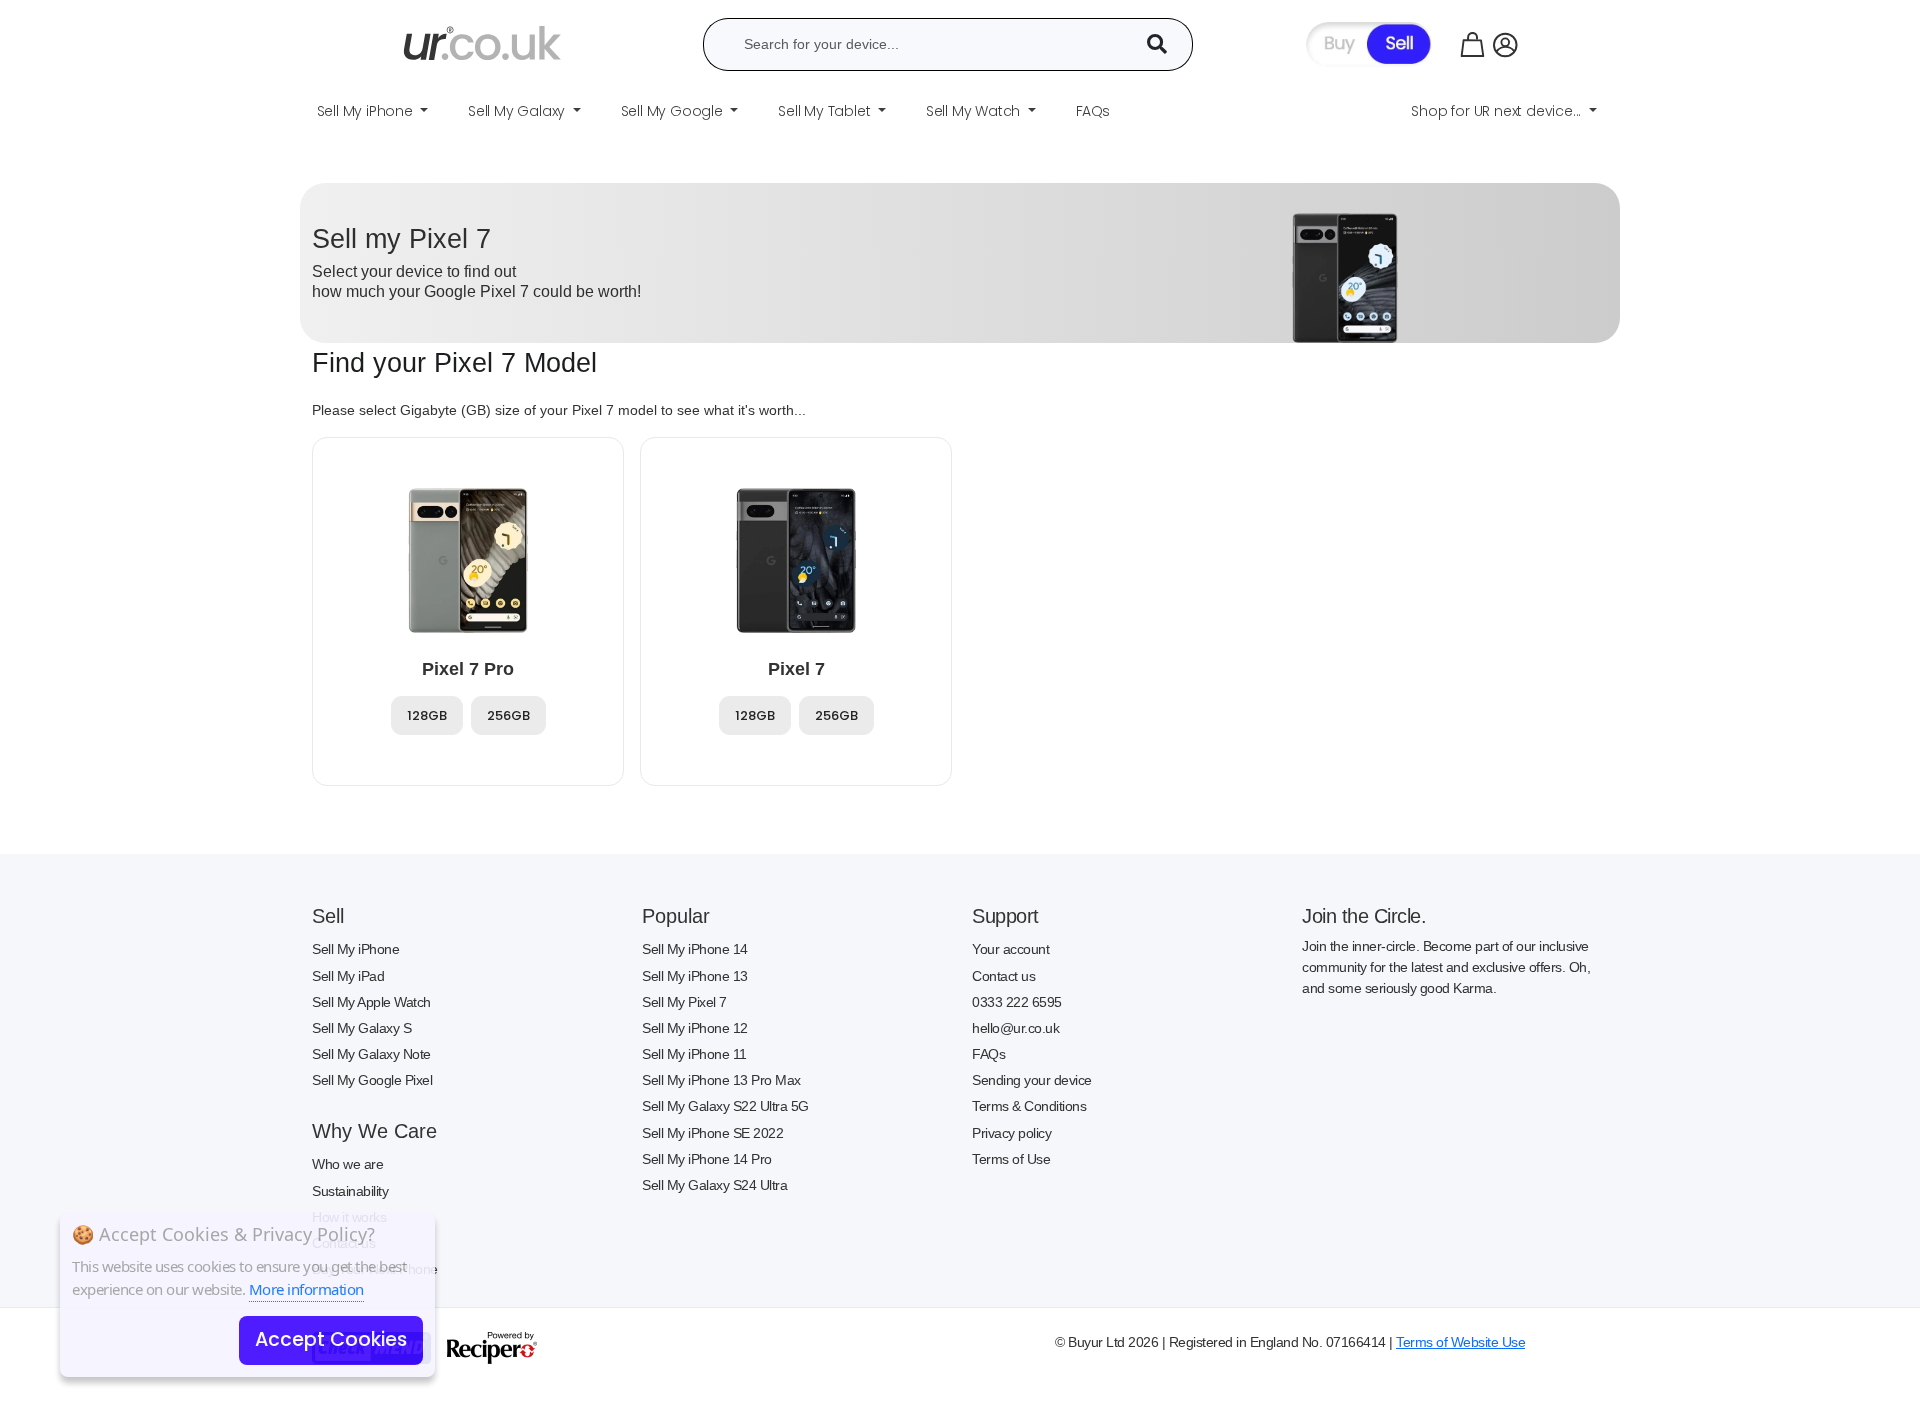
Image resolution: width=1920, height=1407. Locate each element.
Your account (1010, 949)
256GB (508, 715)
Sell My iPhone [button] (367, 111)
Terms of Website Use (1460, 1342)
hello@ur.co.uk (1015, 1028)
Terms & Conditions (1029, 1106)
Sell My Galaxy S (361, 1028)
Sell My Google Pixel (372, 1080)
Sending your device (1032, 1080)
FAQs (988, 1054)
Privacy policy (1011, 1133)
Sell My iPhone (355, 949)
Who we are (347, 1164)
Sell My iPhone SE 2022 (712, 1133)
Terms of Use (1011, 1159)
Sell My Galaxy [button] (518, 111)
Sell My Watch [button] (975, 111)
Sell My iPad (348, 976)
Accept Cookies (331, 1339)
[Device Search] (1164, 44)
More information (306, 1289)
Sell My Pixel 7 (684, 1002)
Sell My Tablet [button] (826, 111)
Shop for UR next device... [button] (1498, 111)
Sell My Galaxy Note (371, 1054)
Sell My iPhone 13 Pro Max (721, 1080)
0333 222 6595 (1017, 1002)
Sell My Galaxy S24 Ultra (714, 1185)
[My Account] (1505, 44)
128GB (427, 715)
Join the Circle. (1364, 916)
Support (1005, 916)
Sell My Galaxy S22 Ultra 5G (725, 1106)
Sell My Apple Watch (371, 1002)
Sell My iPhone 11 (694, 1054)
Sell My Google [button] (674, 111)
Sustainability (350, 1191)
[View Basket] (1472, 44)
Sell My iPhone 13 (695, 976)
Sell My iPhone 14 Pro (707, 1159)
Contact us (1003, 976)
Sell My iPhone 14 (695, 949)
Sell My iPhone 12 (695, 1028)
